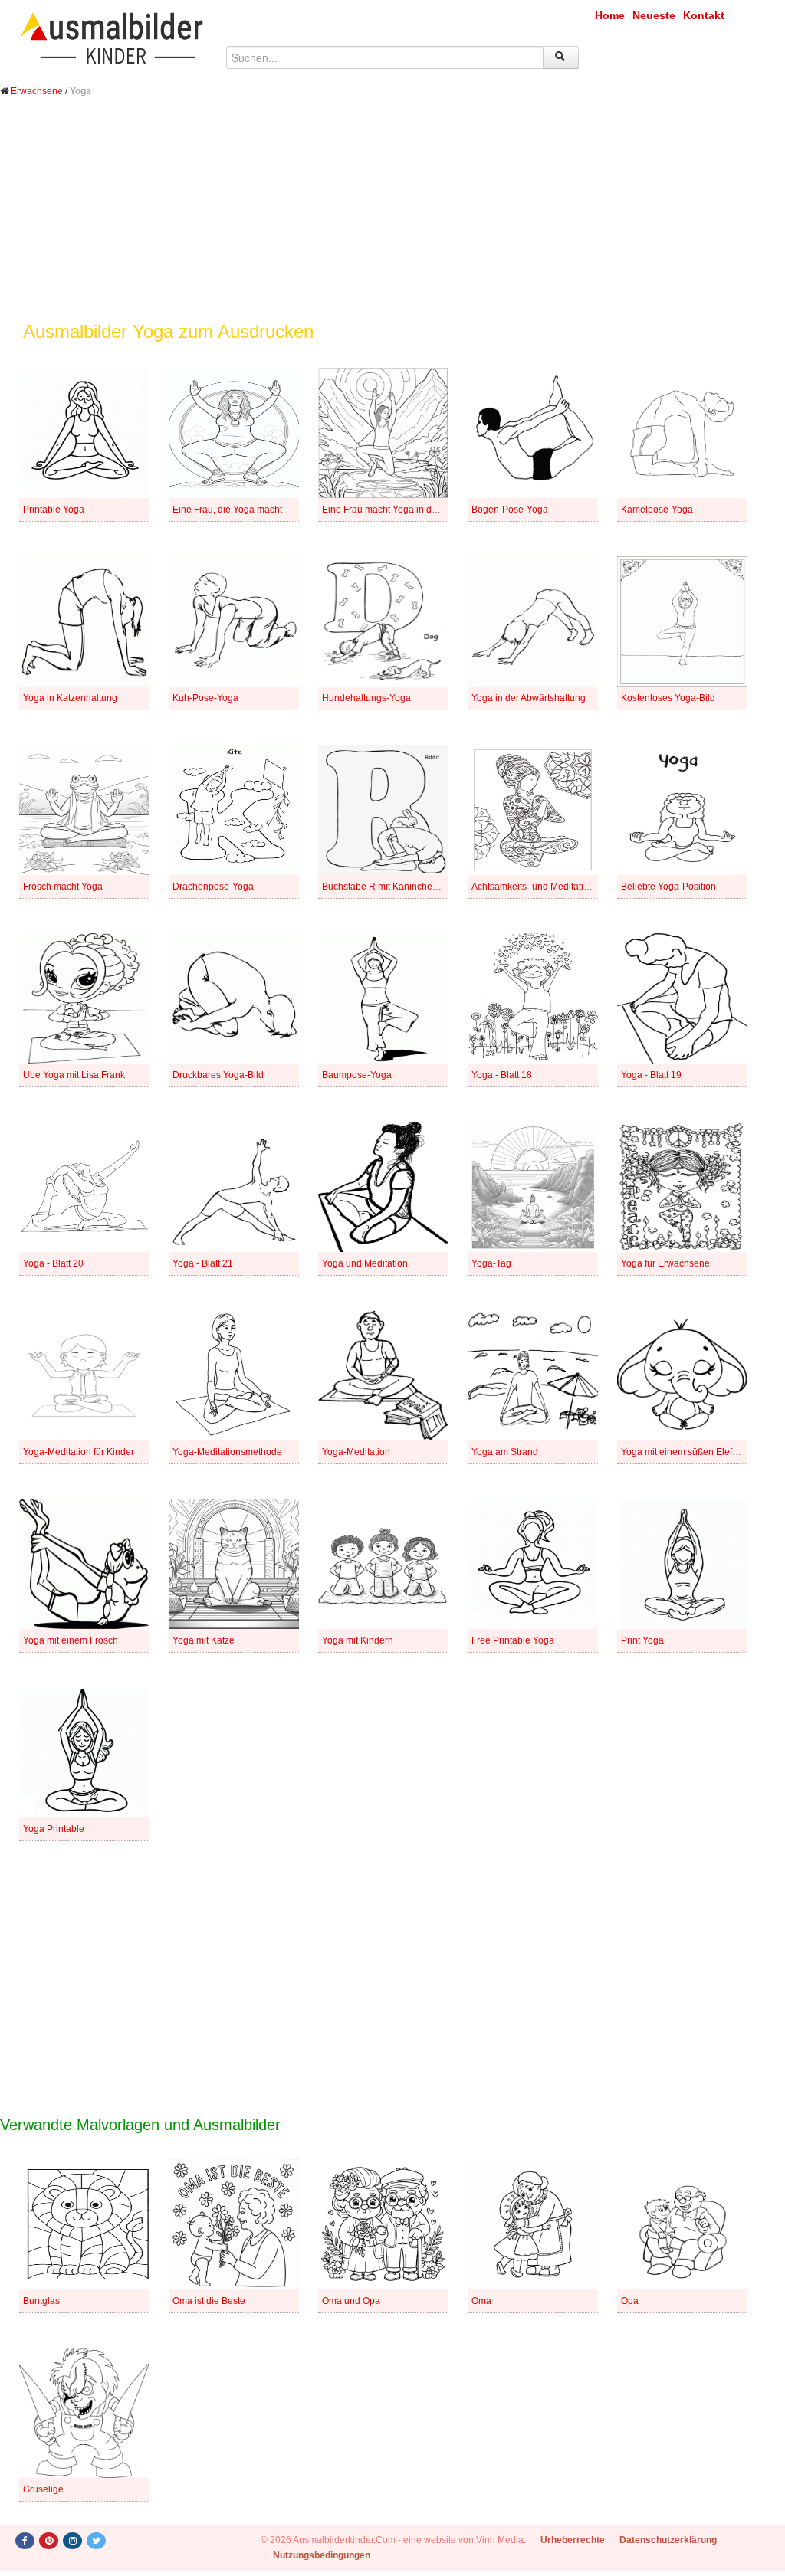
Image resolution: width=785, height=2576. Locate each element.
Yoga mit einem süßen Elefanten (688, 1452)
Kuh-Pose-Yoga (205, 698)
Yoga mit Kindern (358, 1640)
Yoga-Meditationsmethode (227, 1452)
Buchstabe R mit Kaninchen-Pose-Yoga (404, 887)
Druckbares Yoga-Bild (218, 1075)
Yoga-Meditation (356, 1452)
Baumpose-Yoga (357, 1075)
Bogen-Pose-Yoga (510, 510)
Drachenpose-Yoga (213, 887)
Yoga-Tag (491, 1263)
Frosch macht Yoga (63, 887)
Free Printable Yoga (513, 1640)
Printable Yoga (54, 510)
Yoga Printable (54, 1829)
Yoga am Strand (505, 1452)
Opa (630, 2301)
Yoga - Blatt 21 (203, 1263)
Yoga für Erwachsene (665, 1263)
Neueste (654, 15)
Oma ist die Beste (209, 2301)
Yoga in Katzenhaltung (70, 698)
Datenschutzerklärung (668, 2540)
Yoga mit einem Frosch (71, 1640)
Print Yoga (642, 1640)
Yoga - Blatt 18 (502, 1075)
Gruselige (43, 2489)
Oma (481, 2301)
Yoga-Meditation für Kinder (79, 1452)
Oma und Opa (351, 2301)
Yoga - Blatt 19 (651, 1075)
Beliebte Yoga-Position (668, 887)
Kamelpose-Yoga (657, 510)
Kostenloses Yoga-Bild (668, 698)
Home (610, 15)
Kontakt (704, 15)
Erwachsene (37, 91)
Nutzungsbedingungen (322, 2555)
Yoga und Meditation (365, 1263)
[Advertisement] (392, 221)
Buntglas (41, 2301)
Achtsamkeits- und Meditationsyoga (545, 887)
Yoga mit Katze (204, 1640)
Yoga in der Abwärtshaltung (529, 698)
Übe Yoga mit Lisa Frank (74, 1075)
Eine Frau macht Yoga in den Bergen (399, 510)
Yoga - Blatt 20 (53, 1263)
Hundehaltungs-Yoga (366, 698)
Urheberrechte (573, 2540)
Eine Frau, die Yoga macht (227, 510)
